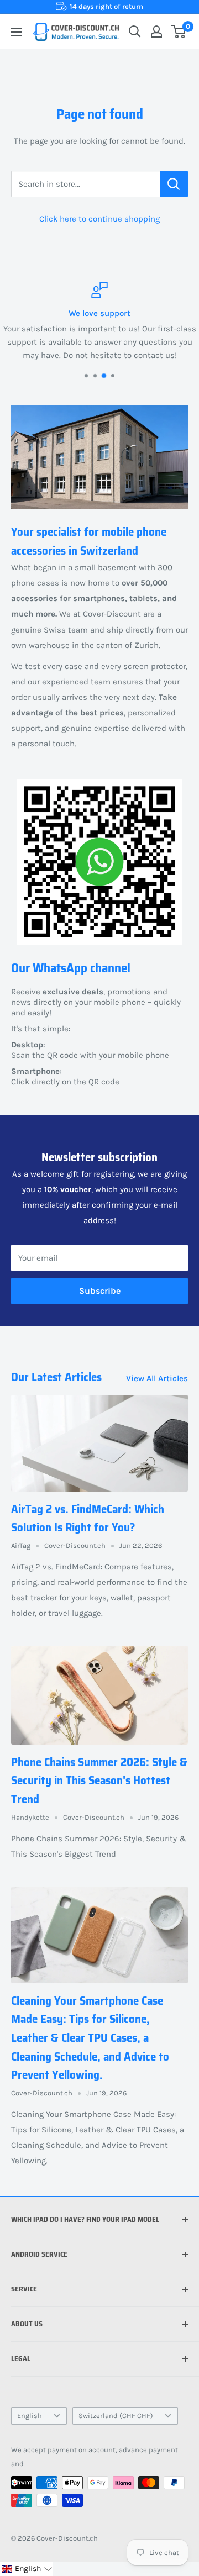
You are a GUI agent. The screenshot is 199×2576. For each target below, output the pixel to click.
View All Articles (157, 1378)
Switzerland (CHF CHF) (116, 2416)
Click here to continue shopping (99, 219)
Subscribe (100, 1291)
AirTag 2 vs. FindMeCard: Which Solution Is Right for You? (88, 1518)
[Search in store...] (174, 184)
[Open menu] (17, 32)
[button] (27, 2569)
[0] (179, 31)
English (30, 2416)
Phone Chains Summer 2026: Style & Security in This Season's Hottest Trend (99, 1780)
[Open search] (135, 31)
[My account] (156, 31)
